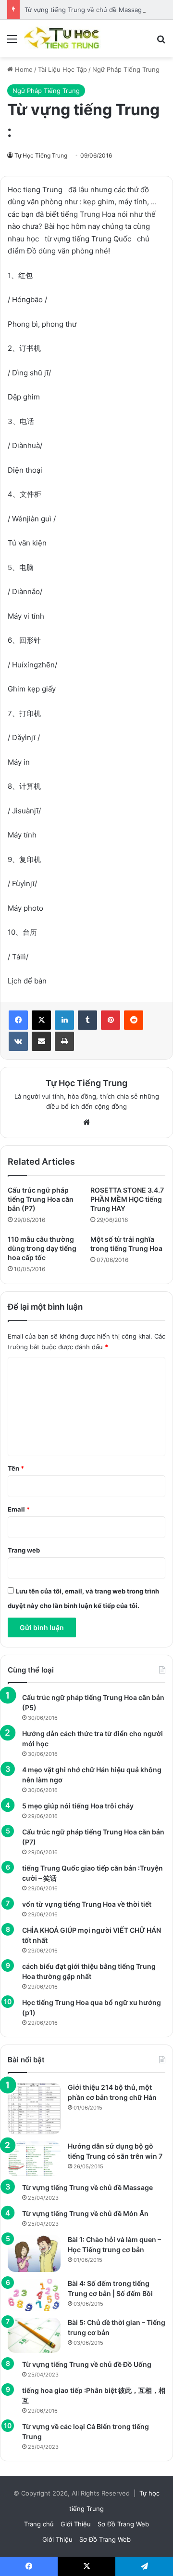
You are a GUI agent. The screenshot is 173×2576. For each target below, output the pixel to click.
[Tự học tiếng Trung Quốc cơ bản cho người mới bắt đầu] (62, 39)
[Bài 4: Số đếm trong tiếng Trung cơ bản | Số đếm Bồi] (34, 2295)
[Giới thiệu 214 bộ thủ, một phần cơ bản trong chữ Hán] (34, 2109)
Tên (16, 1468)
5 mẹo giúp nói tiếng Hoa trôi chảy (78, 1806)
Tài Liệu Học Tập (62, 69)
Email (19, 1509)
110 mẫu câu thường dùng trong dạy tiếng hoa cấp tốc (42, 1248)
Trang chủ (39, 2524)
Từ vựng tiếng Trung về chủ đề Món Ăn (85, 2213)
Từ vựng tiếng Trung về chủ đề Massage (85, 10)
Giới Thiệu (76, 2524)
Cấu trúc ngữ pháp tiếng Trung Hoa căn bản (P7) (41, 1199)
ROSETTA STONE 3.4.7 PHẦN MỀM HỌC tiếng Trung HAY (127, 1199)
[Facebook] (18, 1020)
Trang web (24, 1550)
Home (23, 69)
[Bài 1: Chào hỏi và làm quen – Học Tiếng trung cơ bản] (34, 2253)
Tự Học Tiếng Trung (41, 155)
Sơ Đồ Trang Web (123, 2524)
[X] (41, 1020)
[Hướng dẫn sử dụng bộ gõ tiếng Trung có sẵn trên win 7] (34, 2159)
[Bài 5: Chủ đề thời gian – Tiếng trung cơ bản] (34, 2335)
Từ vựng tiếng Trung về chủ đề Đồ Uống (87, 2364)
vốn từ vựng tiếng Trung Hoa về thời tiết (87, 1904)
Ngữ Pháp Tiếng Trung (126, 69)
